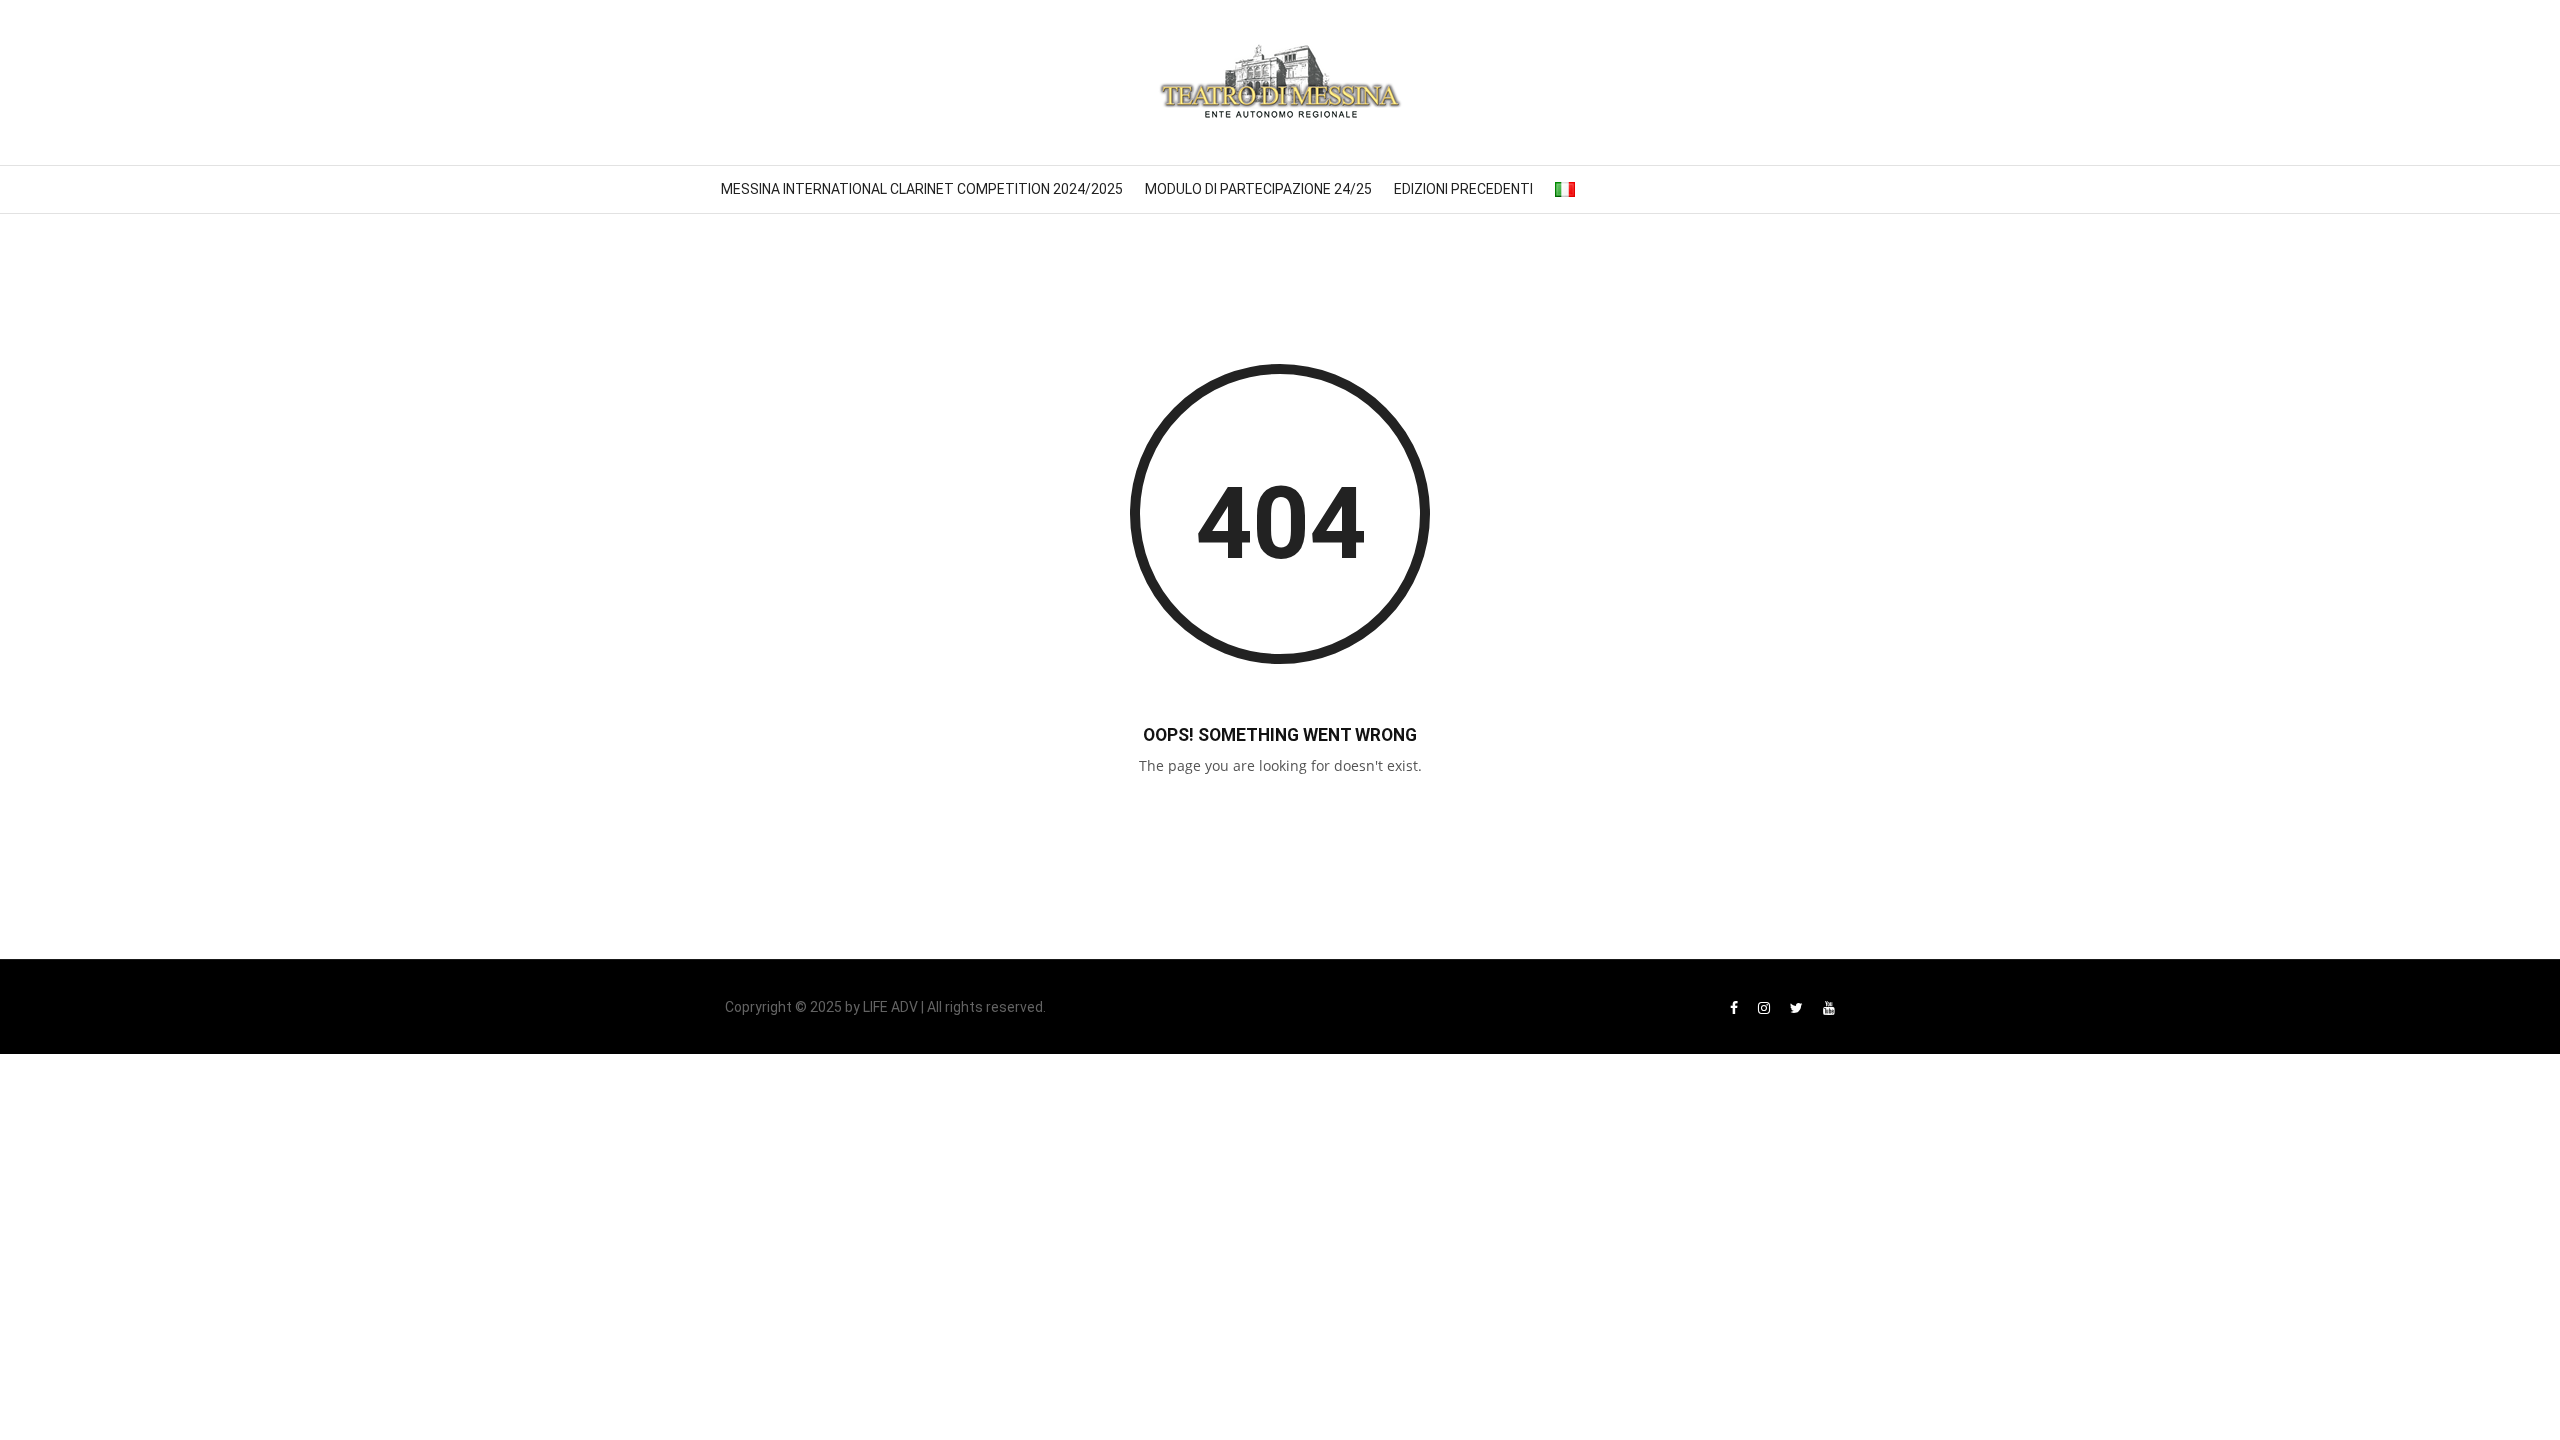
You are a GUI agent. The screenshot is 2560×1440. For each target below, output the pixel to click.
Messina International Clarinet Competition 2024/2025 (922, 189)
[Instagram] (1764, 1007)
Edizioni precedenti (1463, 189)
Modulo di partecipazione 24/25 (1258, 189)
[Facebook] (1734, 1007)
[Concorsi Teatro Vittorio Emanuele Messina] (1280, 82)
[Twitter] (1796, 1007)
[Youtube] (1829, 1007)
